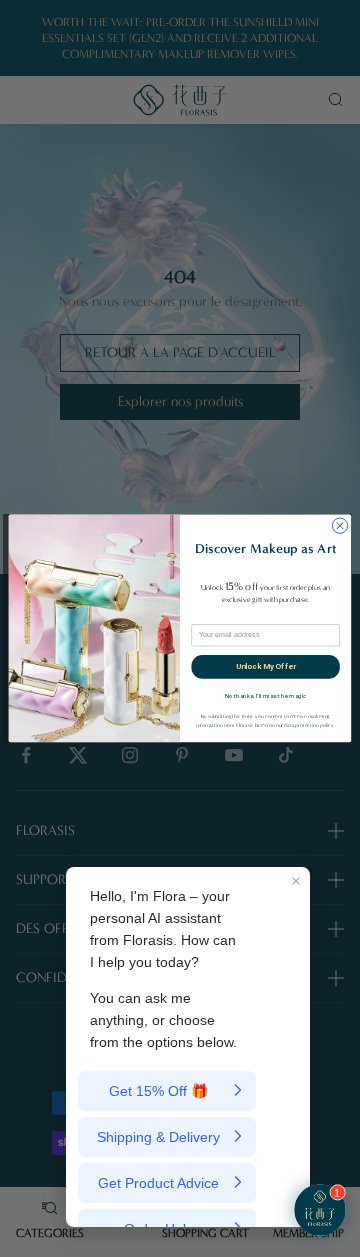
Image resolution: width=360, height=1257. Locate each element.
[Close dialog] (339, 525)
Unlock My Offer (266, 666)
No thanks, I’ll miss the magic (266, 695)
